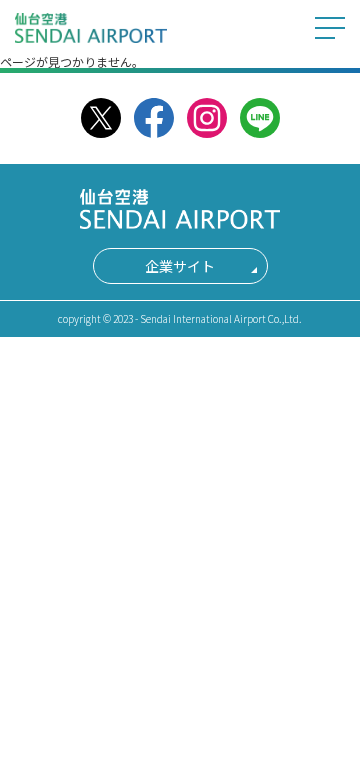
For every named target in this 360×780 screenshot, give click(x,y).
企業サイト (180, 266)
